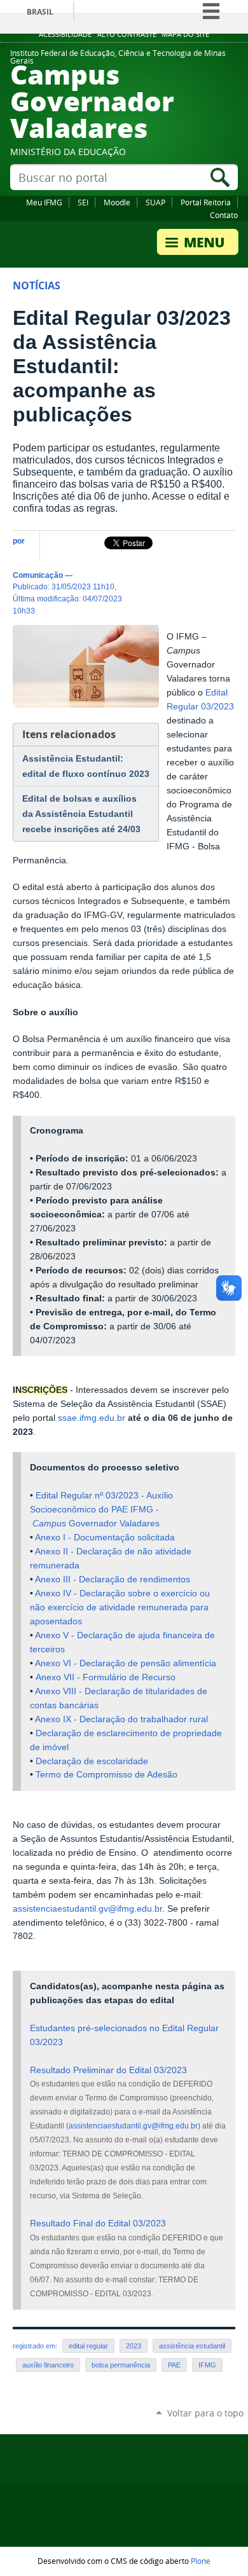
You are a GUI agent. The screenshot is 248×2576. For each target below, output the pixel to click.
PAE (174, 2365)
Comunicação (38, 575)
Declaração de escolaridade (92, 1761)
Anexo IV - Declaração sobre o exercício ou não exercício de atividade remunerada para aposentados (120, 1607)
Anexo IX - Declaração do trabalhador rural (121, 1719)
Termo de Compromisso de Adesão (107, 1775)
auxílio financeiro (48, 2365)
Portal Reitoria (206, 202)
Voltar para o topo (205, 2413)
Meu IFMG (44, 202)
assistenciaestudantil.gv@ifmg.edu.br (87, 1909)
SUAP (155, 202)
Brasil (40, 12)
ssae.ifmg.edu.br (92, 1418)
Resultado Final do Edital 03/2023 (98, 2223)
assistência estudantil (192, 2346)
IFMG (207, 2365)
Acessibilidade (65, 34)
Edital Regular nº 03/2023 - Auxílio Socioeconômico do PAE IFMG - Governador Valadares (101, 1510)
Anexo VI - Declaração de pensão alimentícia (126, 1663)
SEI (83, 202)
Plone (201, 2561)
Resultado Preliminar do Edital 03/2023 (108, 2070)
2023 (134, 2346)
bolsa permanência (121, 2365)
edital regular (88, 2346)
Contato (224, 215)
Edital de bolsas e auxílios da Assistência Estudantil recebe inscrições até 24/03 (81, 814)
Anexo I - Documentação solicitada (105, 1538)
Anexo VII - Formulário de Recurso (106, 1677)
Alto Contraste (127, 34)
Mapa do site (185, 34)
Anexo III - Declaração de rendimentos (113, 1579)
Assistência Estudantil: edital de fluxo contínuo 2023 (86, 766)
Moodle (117, 202)
